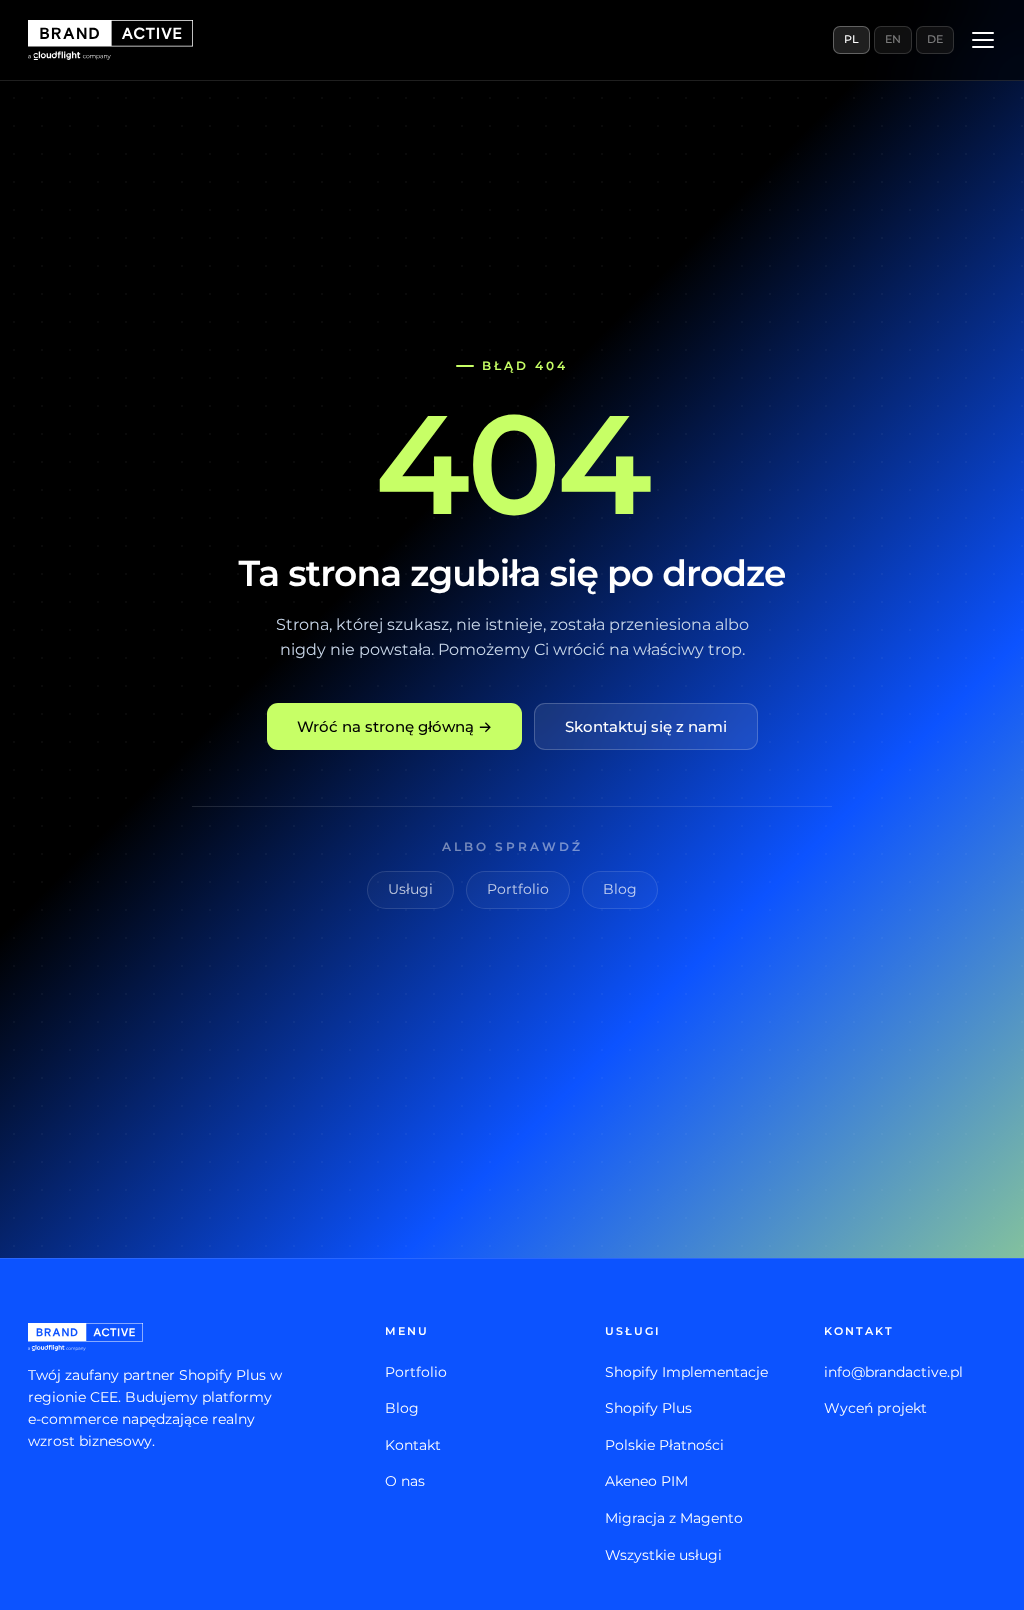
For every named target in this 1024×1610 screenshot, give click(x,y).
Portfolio (518, 889)
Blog (620, 889)
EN (893, 39)
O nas (405, 1481)
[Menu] (983, 40)
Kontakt (413, 1445)
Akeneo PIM (646, 1481)
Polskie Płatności (664, 1445)
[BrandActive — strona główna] (110, 40)
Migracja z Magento (674, 1518)
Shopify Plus (648, 1408)
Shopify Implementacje (686, 1372)
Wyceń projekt (875, 1408)
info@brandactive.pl (893, 1372)
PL (851, 39)
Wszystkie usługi (663, 1555)
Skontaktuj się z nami (646, 726)
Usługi (410, 889)
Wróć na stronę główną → (394, 726)
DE (935, 39)
